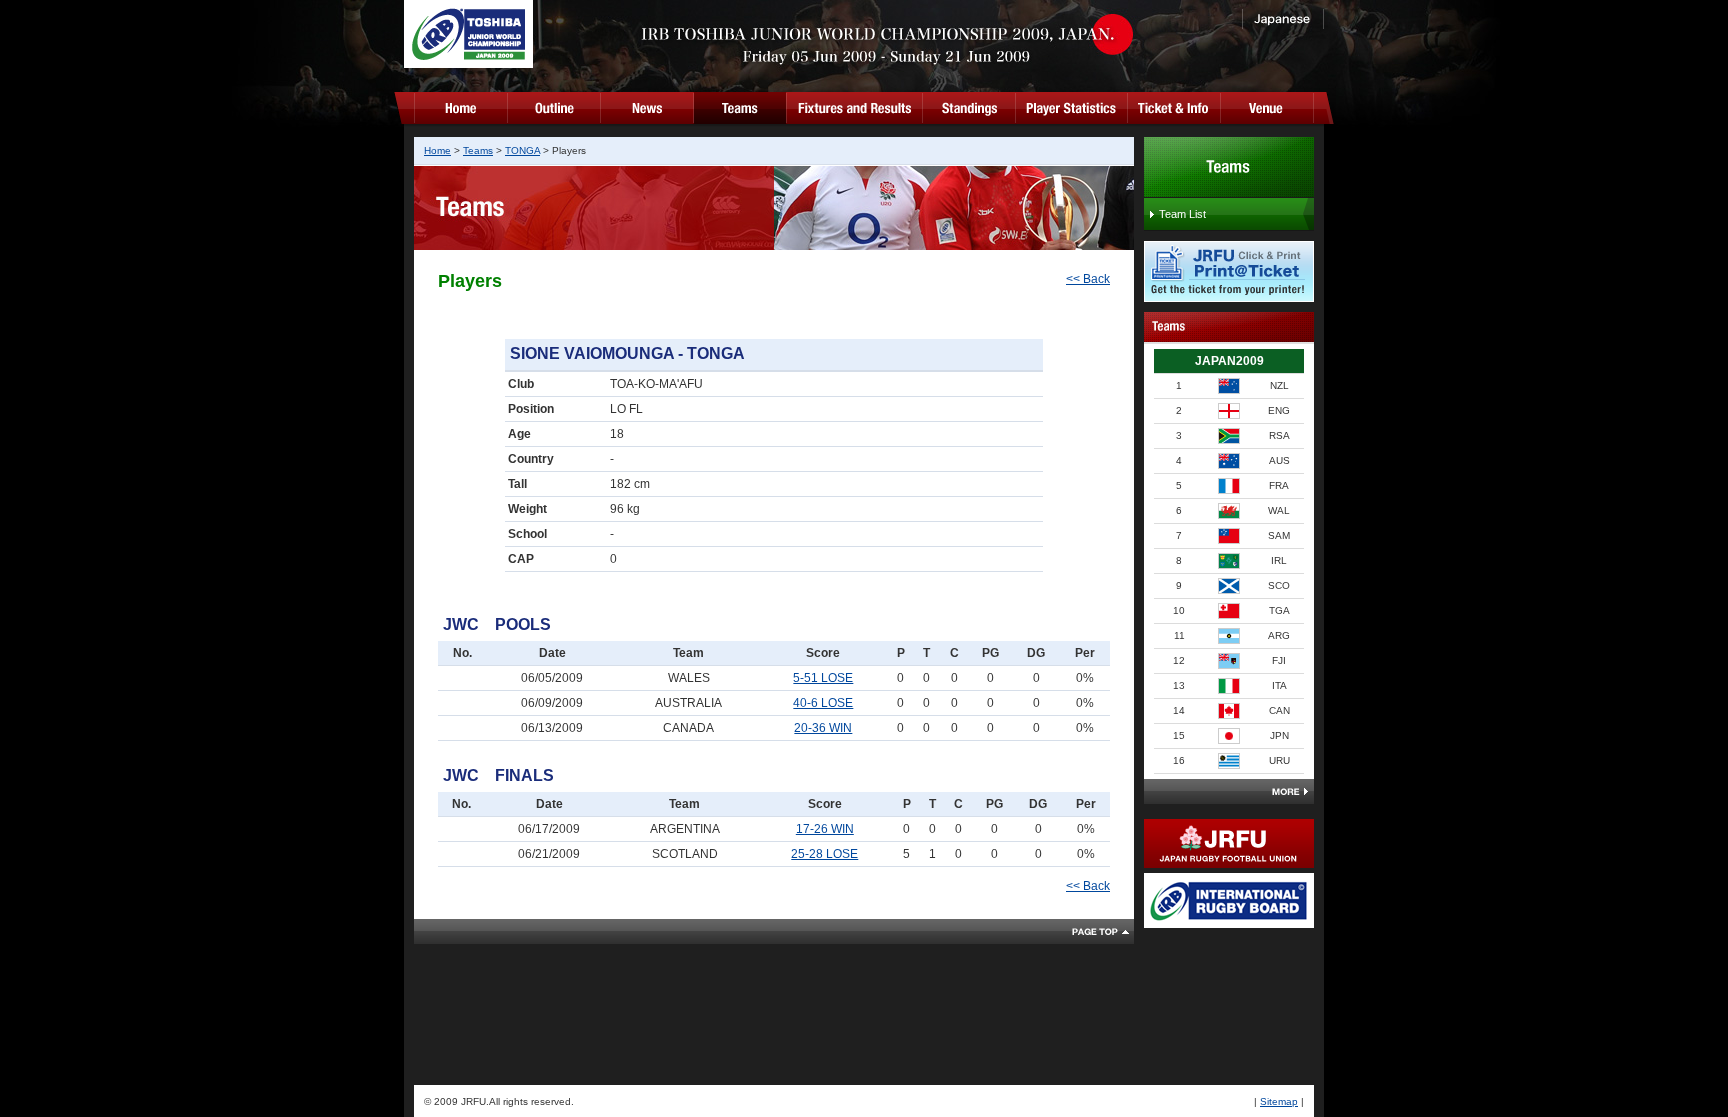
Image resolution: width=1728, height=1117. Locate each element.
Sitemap (1279, 1101)
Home (437, 150)
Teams (478, 150)
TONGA (522, 150)
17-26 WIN (825, 829)
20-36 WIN (823, 728)
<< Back (1088, 279)
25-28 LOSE (824, 854)
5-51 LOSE (823, 678)
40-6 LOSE (823, 703)
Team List (1182, 214)
